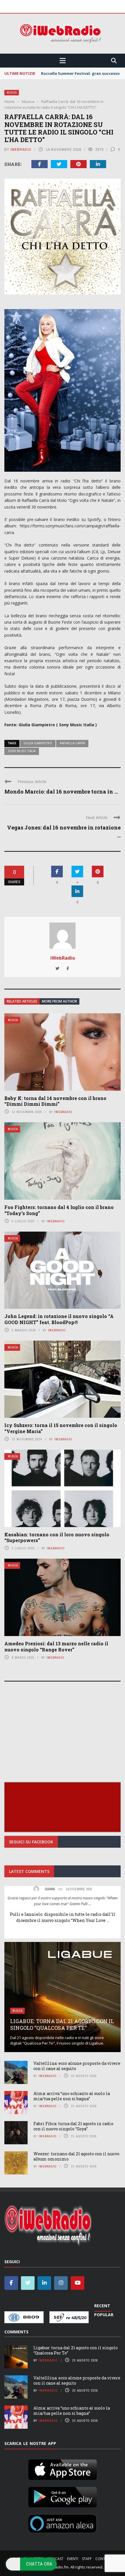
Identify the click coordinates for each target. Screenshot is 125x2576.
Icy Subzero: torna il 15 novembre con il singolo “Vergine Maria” (61, 1428)
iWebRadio (21, 149)
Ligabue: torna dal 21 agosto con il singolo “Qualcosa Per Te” (62, 2024)
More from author (59, 1001)
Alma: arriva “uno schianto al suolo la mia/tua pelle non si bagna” (72, 2096)
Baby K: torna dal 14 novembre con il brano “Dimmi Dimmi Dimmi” (55, 1101)
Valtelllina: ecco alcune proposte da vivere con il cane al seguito (77, 2066)
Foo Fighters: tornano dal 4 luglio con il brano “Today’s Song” (59, 1210)
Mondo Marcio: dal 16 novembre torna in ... (61, 792)
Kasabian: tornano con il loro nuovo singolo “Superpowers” (57, 1537)
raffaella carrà (72, 743)
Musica (12, 93)
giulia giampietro (38, 743)
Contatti (104, 2559)
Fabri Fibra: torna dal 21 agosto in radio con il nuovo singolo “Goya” (73, 2126)
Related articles (22, 1001)
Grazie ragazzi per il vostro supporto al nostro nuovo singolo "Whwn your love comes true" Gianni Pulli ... (63, 1901)
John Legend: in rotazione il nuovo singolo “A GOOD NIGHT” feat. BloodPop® (59, 1319)
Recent (102, 2306)
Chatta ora (39, 2564)
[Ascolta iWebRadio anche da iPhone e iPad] (63, 2468)
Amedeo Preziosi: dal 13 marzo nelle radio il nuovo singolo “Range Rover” (56, 1646)
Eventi (73, 2559)
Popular (104, 2315)
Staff (87, 2559)
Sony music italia (22, 751)
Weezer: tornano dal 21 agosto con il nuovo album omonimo (76, 2156)
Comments (16, 2332)
